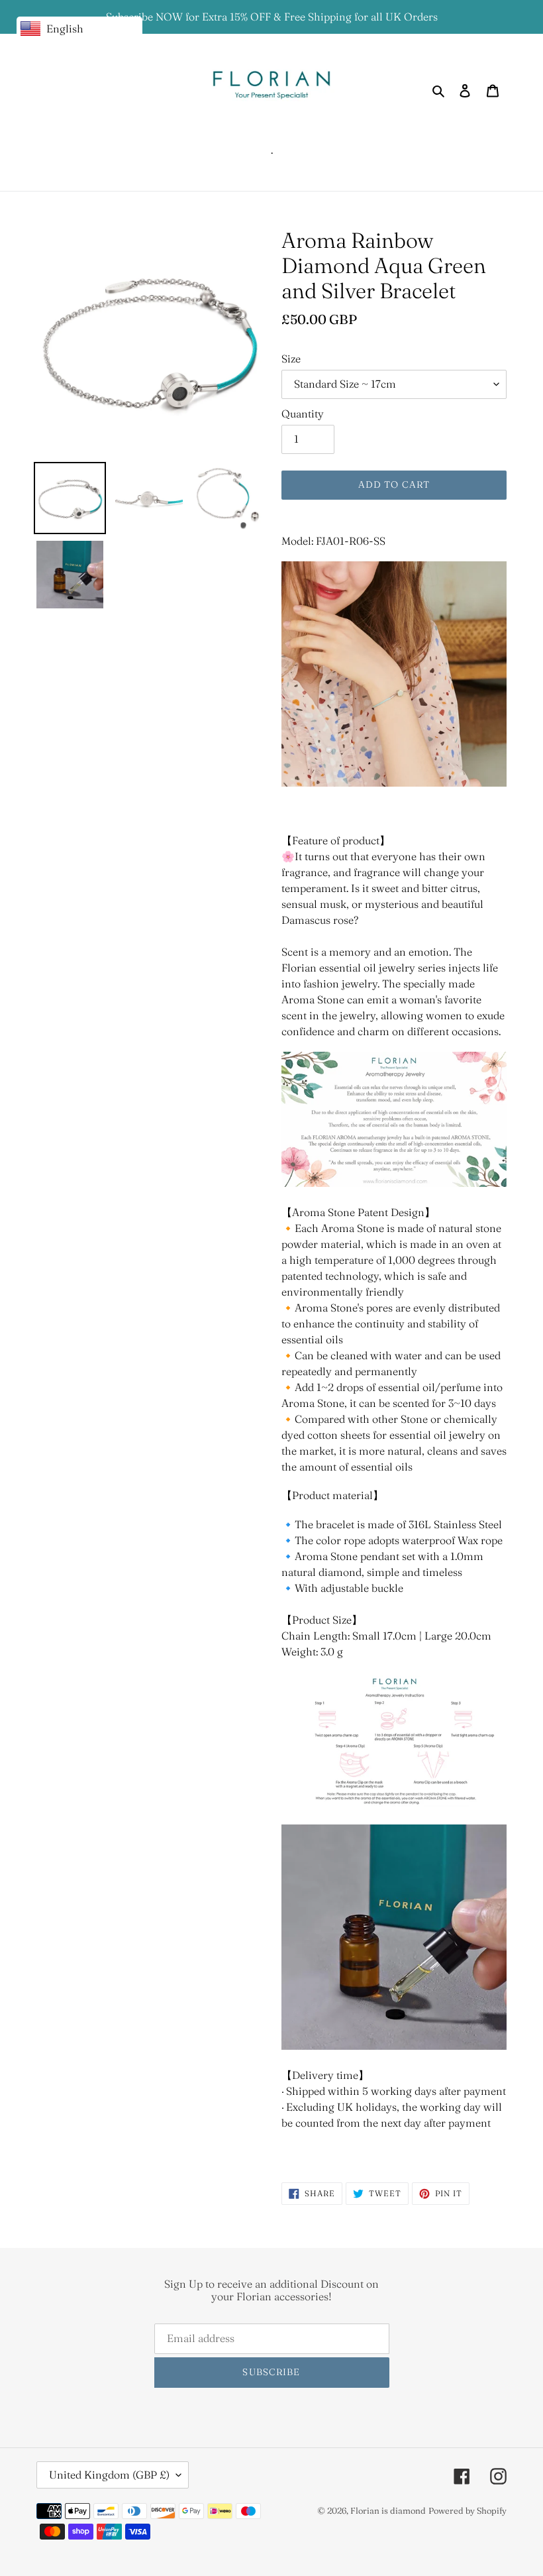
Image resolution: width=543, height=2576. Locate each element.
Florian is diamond (388, 2510)
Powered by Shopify (468, 2510)
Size (291, 359)
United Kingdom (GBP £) (109, 2475)
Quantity (303, 414)
